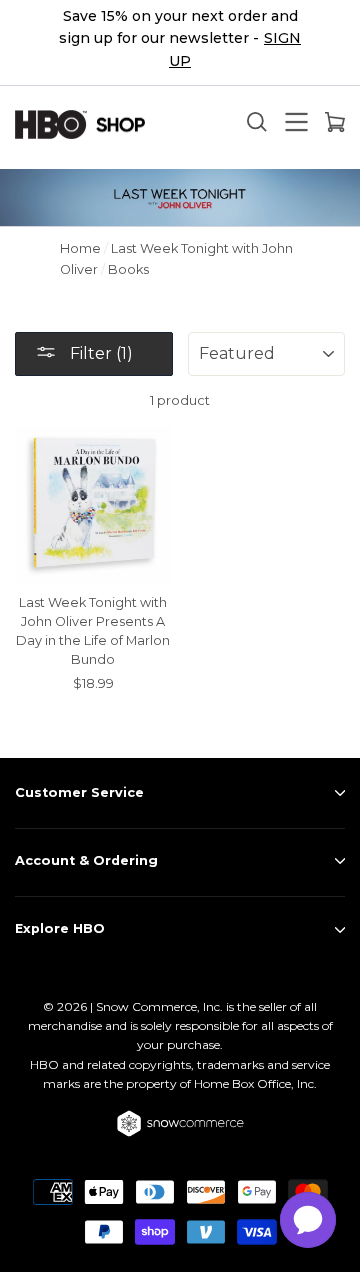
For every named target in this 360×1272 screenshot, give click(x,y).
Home (80, 248)
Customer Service (79, 792)
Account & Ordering (86, 860)
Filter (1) (99, 353)
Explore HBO (60, 928)
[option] (180, 43)
